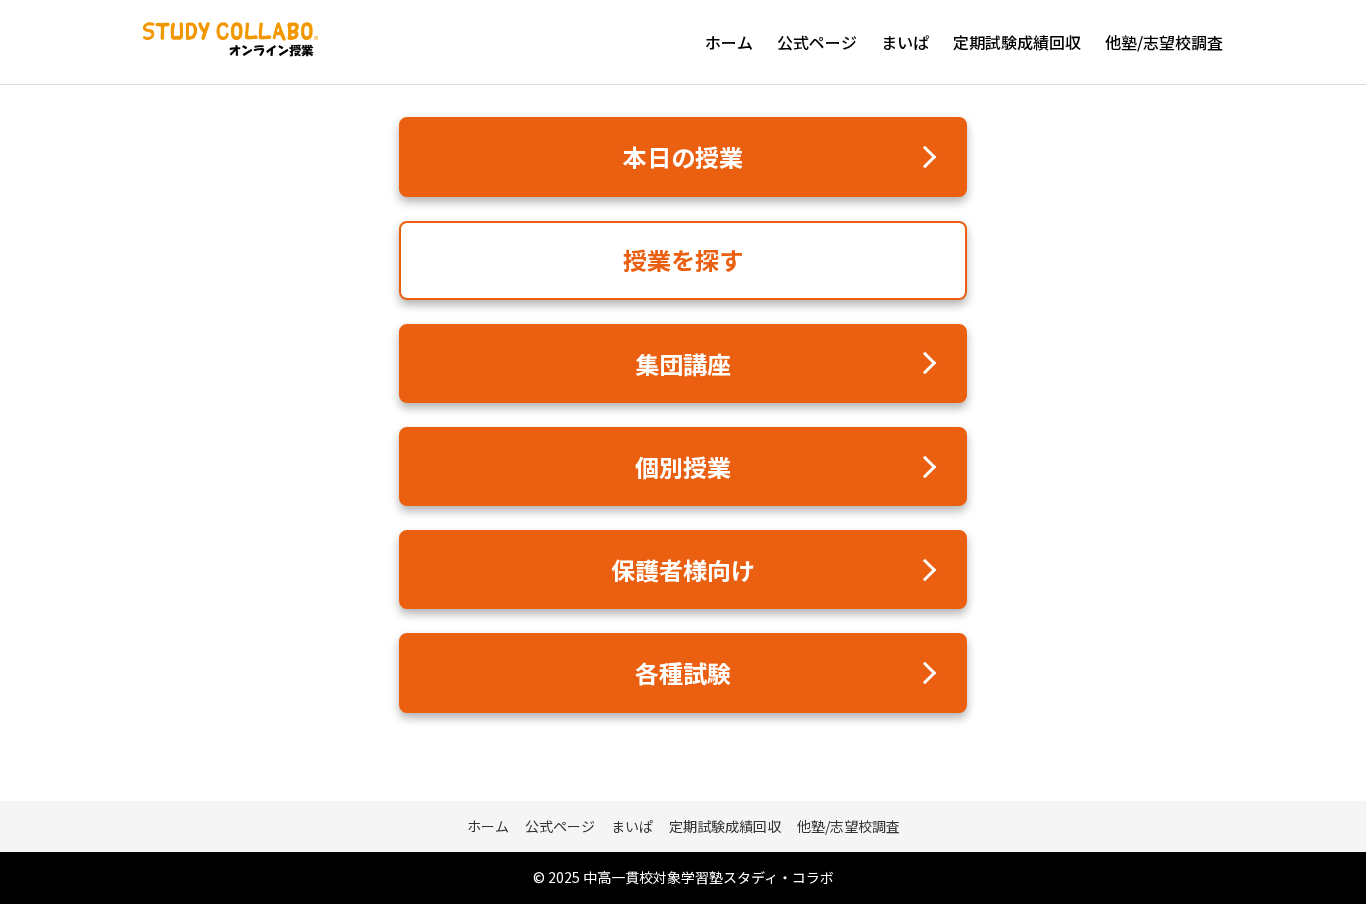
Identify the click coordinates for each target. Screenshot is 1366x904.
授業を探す (683, 259)
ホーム (729, 42)
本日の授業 (683, 156)
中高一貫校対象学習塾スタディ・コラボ (708, 877)
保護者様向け (683, 569)
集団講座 (683, 363)
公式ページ (817, 42)
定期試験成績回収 (1017, 42)
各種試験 (683, 672)
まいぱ (905, 42)
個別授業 (683, 466)
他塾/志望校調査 (1164, 42)
